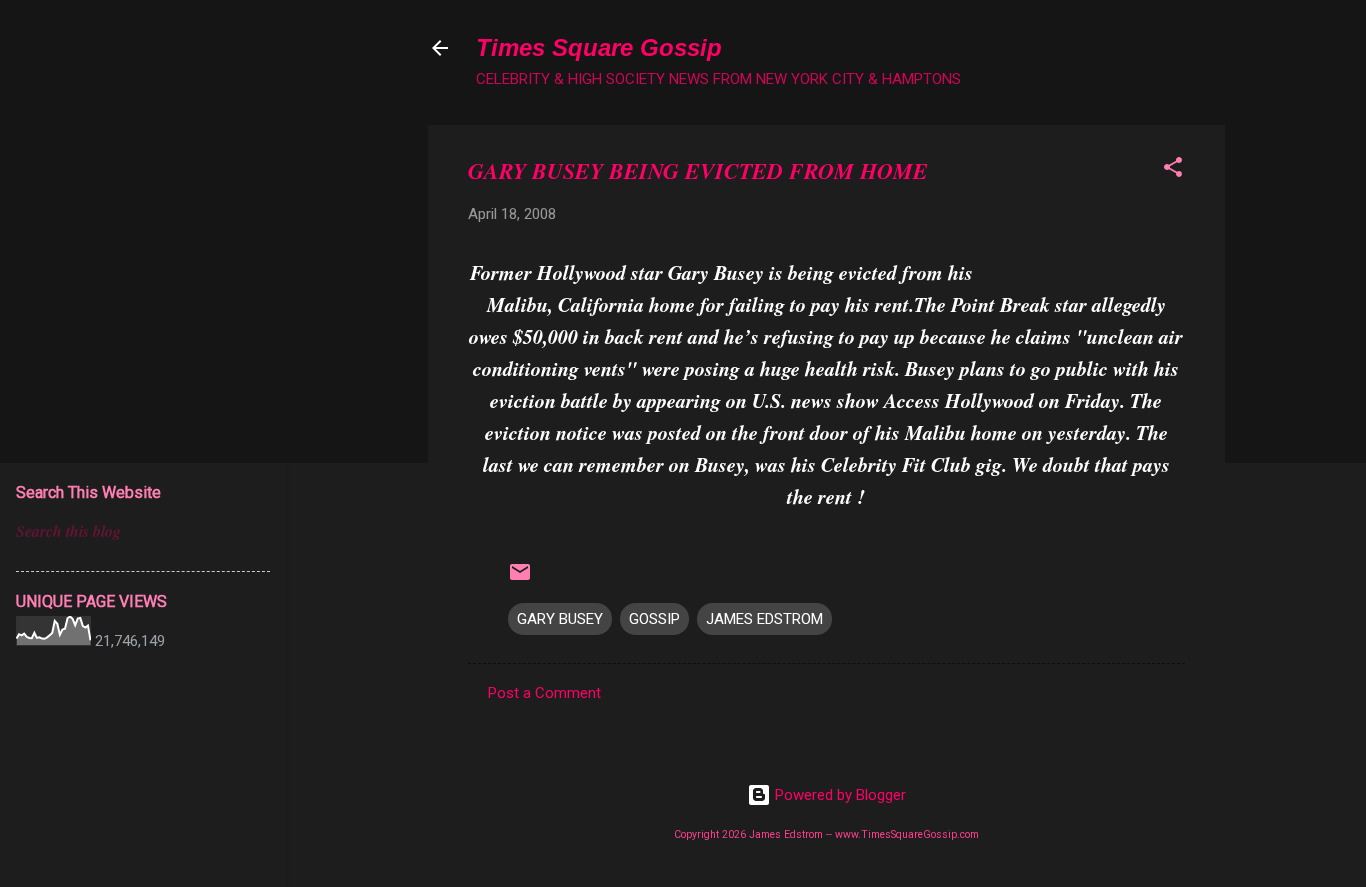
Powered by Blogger (838, 795)
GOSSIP (654, 619)
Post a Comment (544, 693)
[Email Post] (520, 579)
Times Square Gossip (599, 47)
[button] (1173, 170)
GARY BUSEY (560, 619)
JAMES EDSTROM (764, 619)
